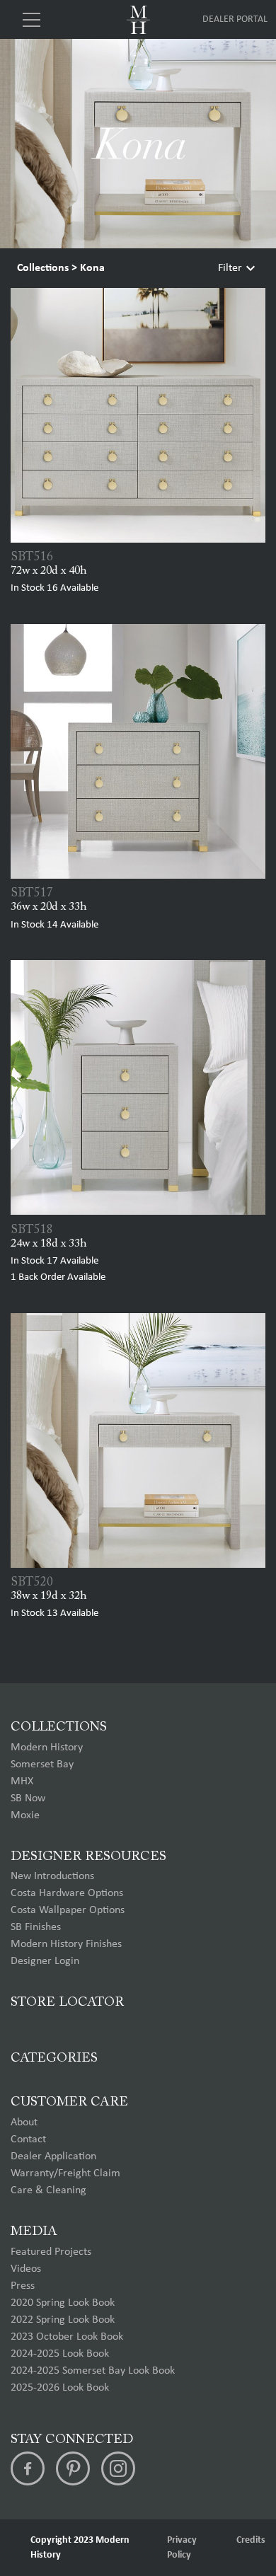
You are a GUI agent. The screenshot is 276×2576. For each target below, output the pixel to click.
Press (23, 2286)
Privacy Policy (182, 2548)
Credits (251, 2540)
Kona (92, 268)
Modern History (47, 1748)
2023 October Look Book (67, 2337)
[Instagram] (118, 2468)
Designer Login (45, 1961)
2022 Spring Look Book (63, 2320)
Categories (54, 2058)
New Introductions (52, 1876)
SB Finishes (36, 1927)
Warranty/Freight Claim (65, 2173)
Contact (28, 2139)
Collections (43, 268)
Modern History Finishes (66, 1944)
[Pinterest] (73, 2468)
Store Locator (67, 2003)
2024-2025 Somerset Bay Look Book (93, 2371)
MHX (22, 1781)
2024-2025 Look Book (60, 2354)
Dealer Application (53, 2156)
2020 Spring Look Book (63, 2303)
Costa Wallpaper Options (68, 1910)
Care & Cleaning (48, 2190)
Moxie (25, 1815)
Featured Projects (51, 2252)
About (24, 2122)
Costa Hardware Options (67, 1893)
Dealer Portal (235, 19)
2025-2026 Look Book (60, 2388)
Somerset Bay (42, 1764)
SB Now (28, 1798)
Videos (26, 2269)
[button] (260, 1304)
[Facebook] (28, 2468)
